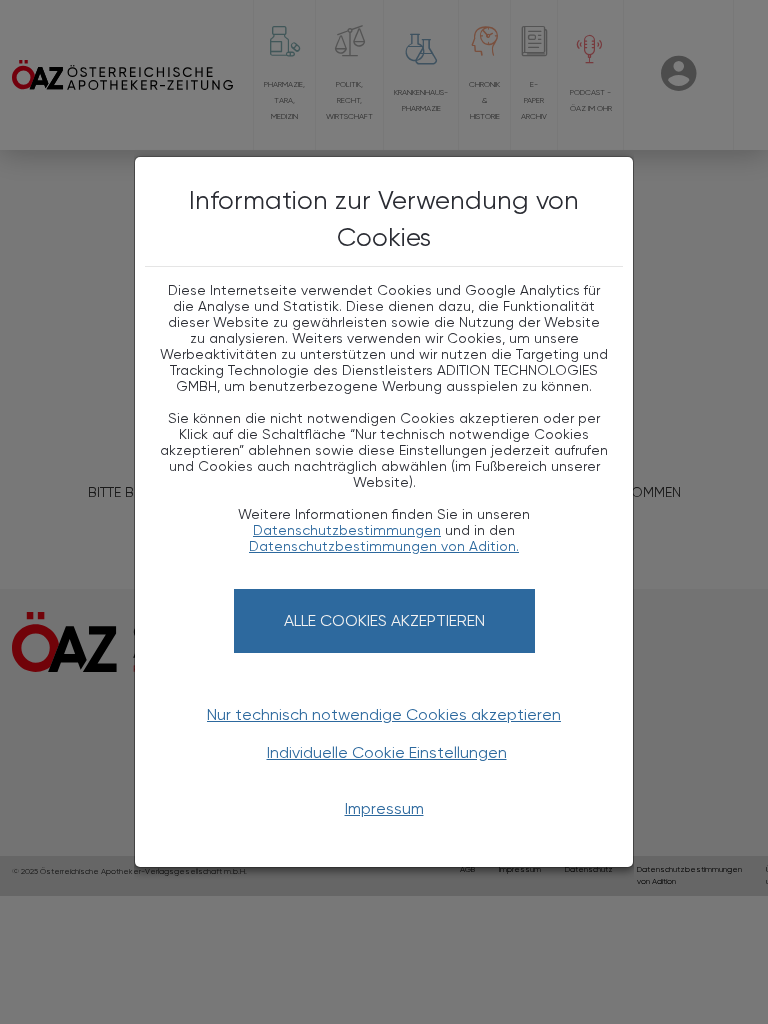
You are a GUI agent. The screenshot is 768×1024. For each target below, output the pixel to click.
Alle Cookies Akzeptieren (384, 620)
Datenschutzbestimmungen (347, 530)
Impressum (384, 808)
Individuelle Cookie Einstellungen (387, 752)
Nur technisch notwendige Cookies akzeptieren (384, 714)
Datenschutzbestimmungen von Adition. (384, 546)
